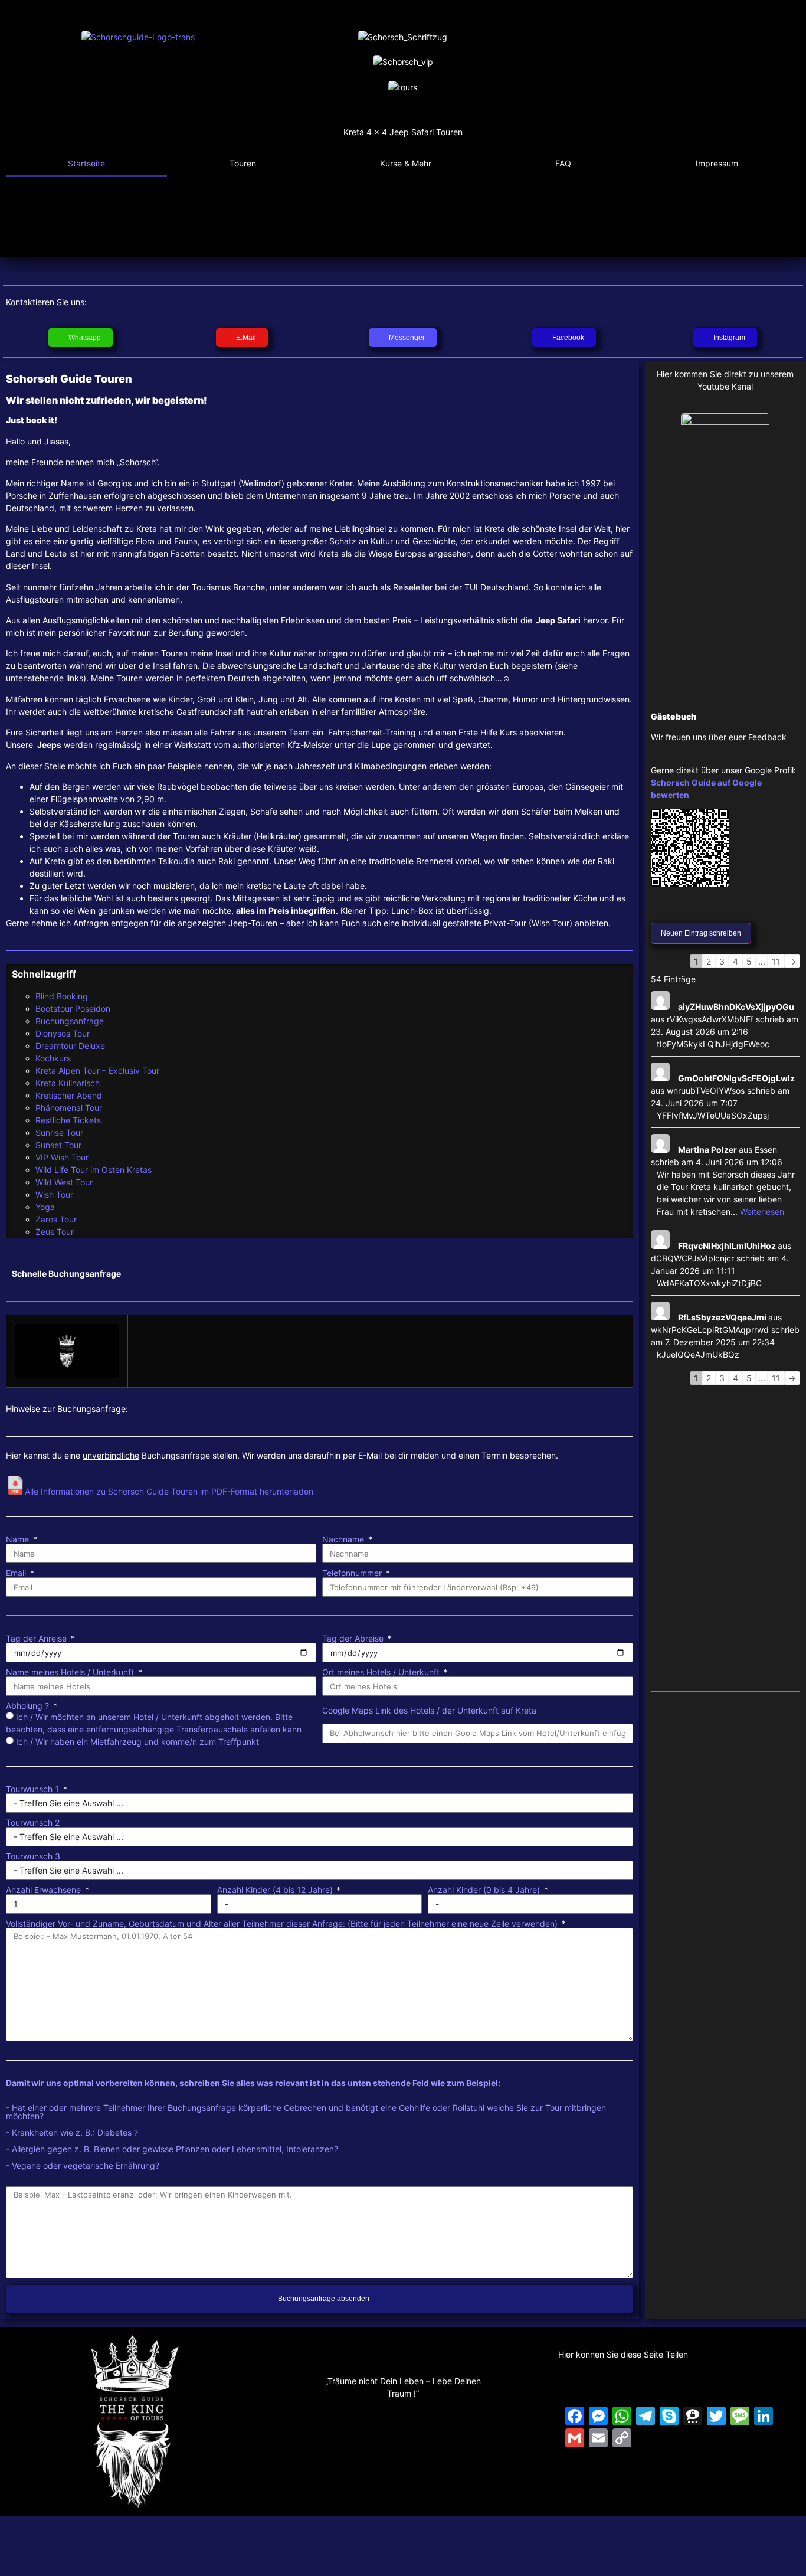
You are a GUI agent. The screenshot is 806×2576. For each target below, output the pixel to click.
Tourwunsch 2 (33, 1823)
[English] (762, 105)
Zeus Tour (55, 1232)
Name (19, 1539)
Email (17, 1573)
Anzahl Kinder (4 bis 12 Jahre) (276, 1890)
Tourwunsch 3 (33, 1856)
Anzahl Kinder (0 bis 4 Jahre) (485, 1890)
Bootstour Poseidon (73, 1009)
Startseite (86, 163)
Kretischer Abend (69, 1095)
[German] (778, 105)
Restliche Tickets (68, 1120)
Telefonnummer (353, 1573)
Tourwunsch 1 (34, 1789)
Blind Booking (62, 996)
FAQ (563, 163)
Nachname (344, 1539)
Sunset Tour (58, 1145)
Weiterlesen (762, 1212)
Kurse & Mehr (406, 163)
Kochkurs (53, 1058)
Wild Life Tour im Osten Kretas (94, 1170)
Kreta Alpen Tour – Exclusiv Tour (97, 1070)
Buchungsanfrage (70, 1021)
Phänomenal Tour (69, 1108)
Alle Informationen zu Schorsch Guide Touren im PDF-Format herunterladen (169, 1491)
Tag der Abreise (354, 1639)
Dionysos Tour (63, 1033)
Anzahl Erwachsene (45, 1890)
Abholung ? (29, 1706)
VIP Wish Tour (62, 1157)
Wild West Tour (64, 1182)
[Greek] (793, 105)
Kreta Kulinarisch (68, 1083)
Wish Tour (54, 1194)
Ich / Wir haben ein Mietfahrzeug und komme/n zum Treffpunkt (137, 1742)
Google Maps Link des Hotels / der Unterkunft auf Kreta (429, 1711)
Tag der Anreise (37, 1639)
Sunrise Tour (59, 1132)
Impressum (717, 163)
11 (776, 961)
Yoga (45, 1207)
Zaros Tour (56, 1219)
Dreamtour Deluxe (70, 1046)
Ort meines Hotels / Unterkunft (382, 1672)
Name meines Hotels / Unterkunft (71, 1672)
